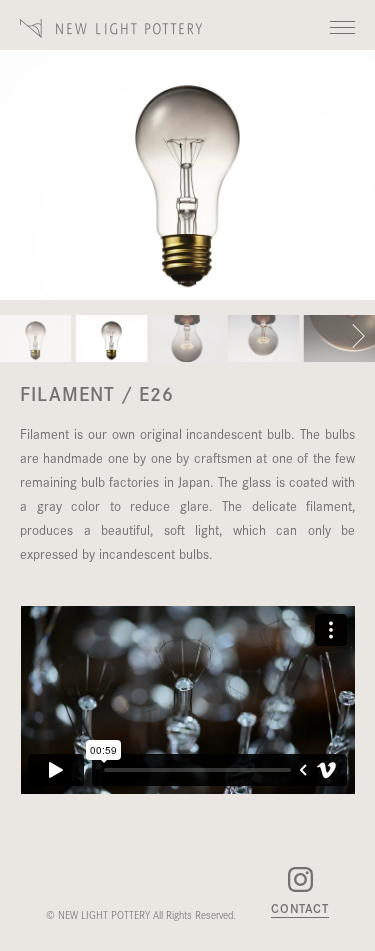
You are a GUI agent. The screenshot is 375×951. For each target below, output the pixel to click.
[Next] (358, 339)
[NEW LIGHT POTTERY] (111, 28)
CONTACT (300, 909)
